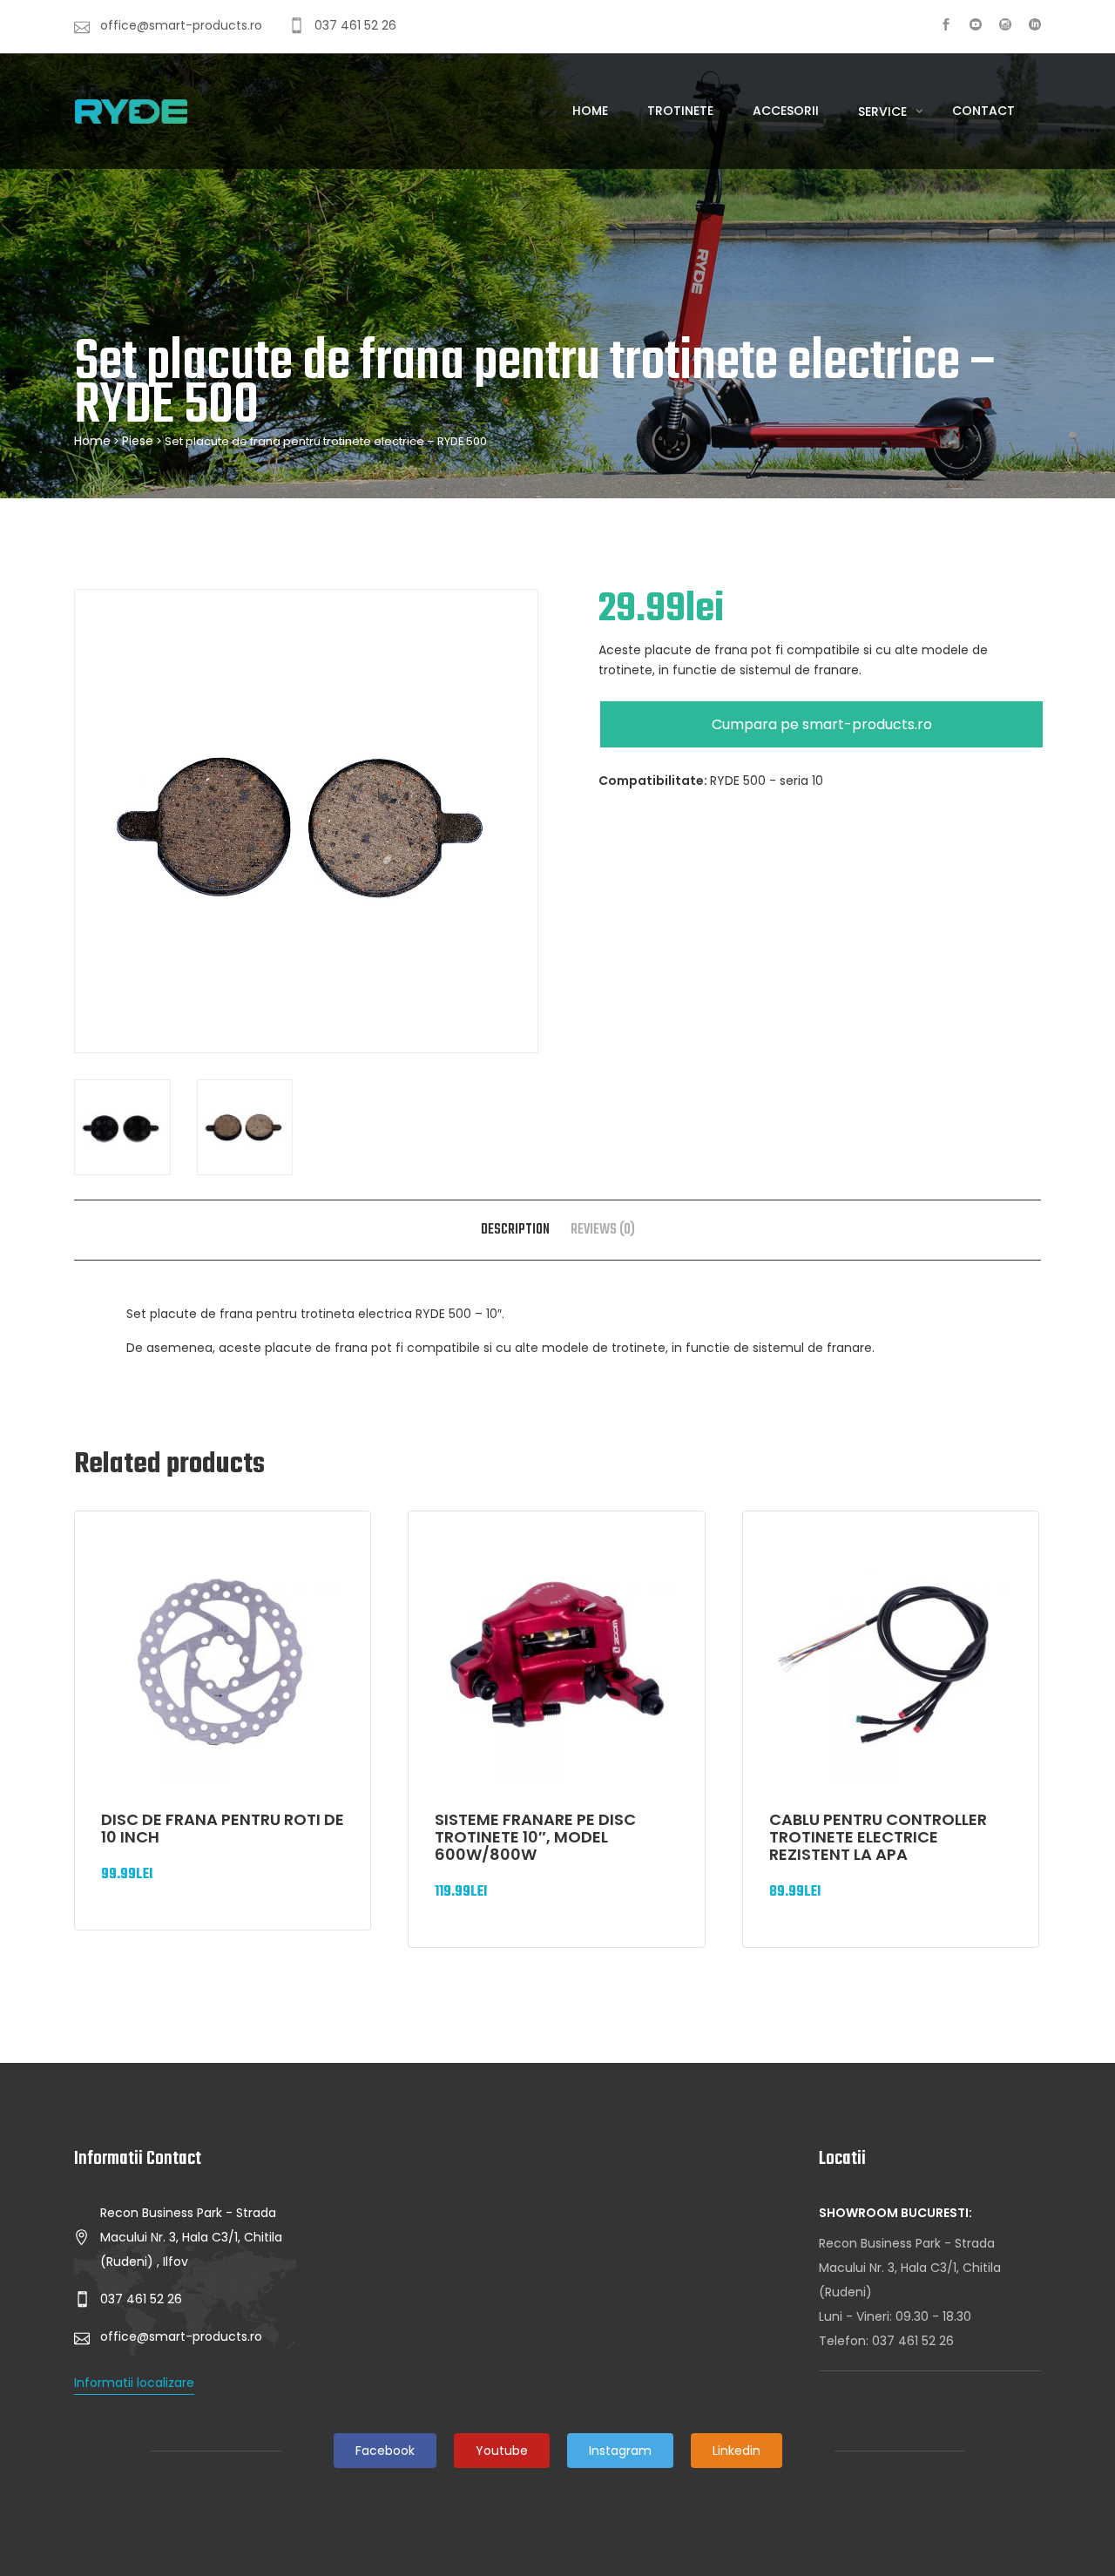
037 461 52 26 (913, 2341)
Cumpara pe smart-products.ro (822, 724)
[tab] (515, 1230)
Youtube (502, 2451)
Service (884, 112)
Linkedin (737, 2451)
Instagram (620, 2451)
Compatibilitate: (654, 781)
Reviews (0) (603, 1230)
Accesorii (786, 111)
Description (515, 1230)
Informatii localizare (134, 2383)
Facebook (385, 2451)
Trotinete (680, 111)
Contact (983, 111)
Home (590, 111)
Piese (138, 441)
